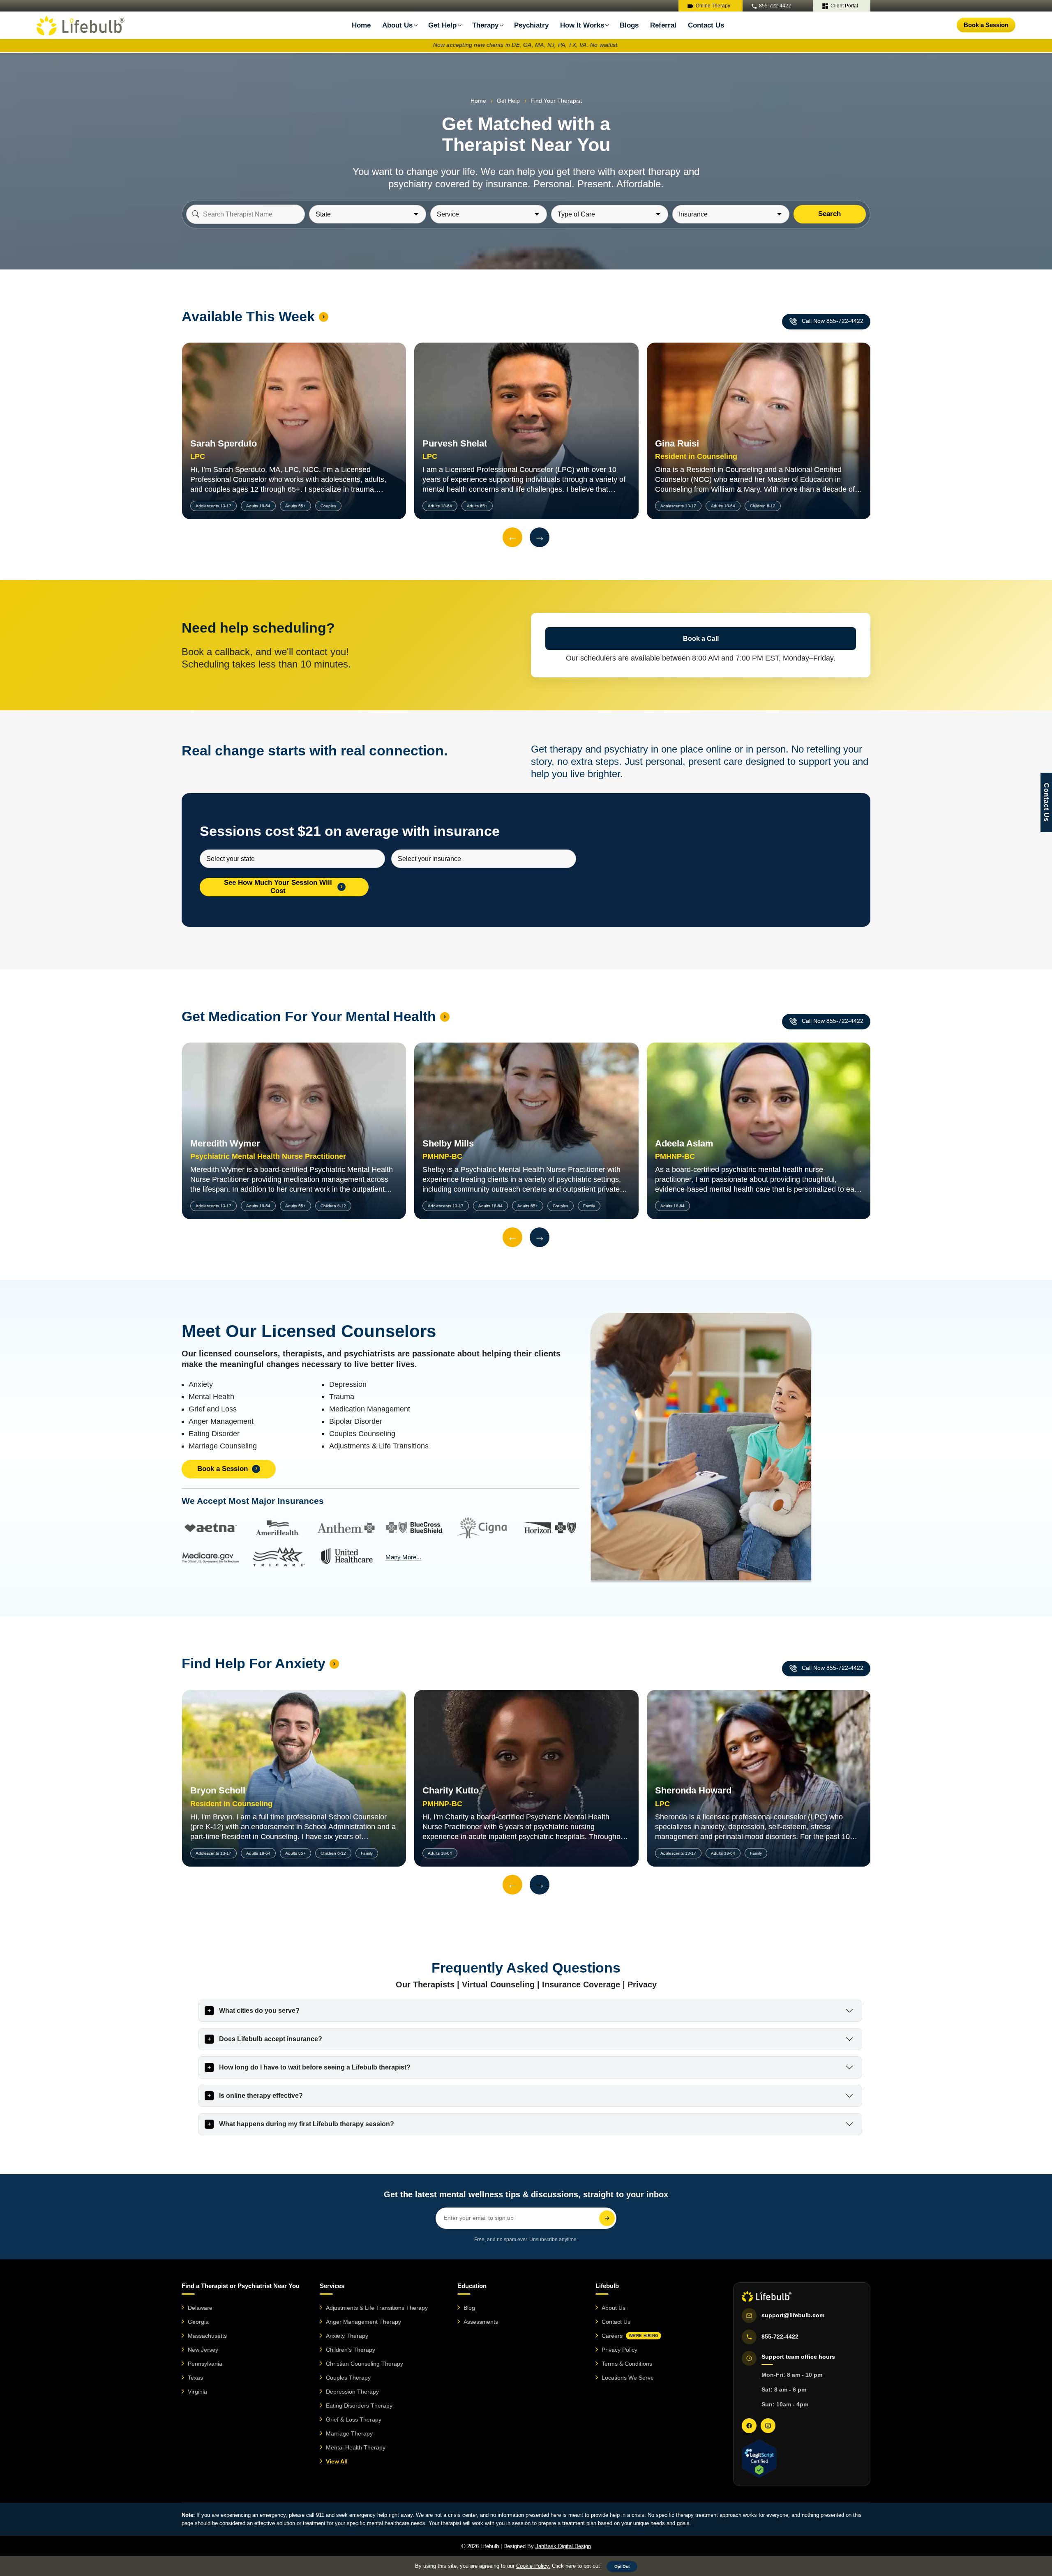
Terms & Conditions (627, 2364)
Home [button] (478, 101)
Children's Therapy (351, 2350)
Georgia (198, 2322)
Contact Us (706, 25)
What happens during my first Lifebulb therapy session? (307, 2124)
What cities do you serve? (259, 2011)
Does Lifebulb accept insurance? (271, 2039)
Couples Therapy (348, 2378)
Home (361, 25)
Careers (630, 2336)
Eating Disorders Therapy (359, 2406)
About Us (614, 2308)
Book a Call (701, 639)
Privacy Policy (619, 2350)
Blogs (629, 25)
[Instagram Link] (768, 2426)
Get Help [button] (508, 101)
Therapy (485, 25)
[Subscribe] (607, 2218)
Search (829, 214)
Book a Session (986, 25)
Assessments (481, 2322)
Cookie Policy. (533, 2566)
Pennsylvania (205, 2364)
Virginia (197, 2392)
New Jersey (203, 2350)
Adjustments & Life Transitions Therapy (377, 2308)
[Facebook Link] (749, 2426)
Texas (195, 2378)
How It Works (582, 25)
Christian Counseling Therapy (365, 2364)
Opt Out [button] (622, 2566)
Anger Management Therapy (363, 2322)
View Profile (294, 413)
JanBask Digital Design (563, 2546)
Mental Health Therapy (356, 2447)
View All (337, 2461)
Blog (469, 2308)
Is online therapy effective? (261, 2096)
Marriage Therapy (349, 2433)
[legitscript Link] (759, 2459)
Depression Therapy (352, 2392)
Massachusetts (207, 2336)
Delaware (200, 2308)
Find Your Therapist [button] (556, 101)
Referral (663, 25)
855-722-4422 (775, 6)
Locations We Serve (628, 2378)
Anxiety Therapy (347, 2336)
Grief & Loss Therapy (354, 2419)
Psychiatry (531, 25)
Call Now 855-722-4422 (833, 321)
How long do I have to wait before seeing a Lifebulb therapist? (315, 2067)
